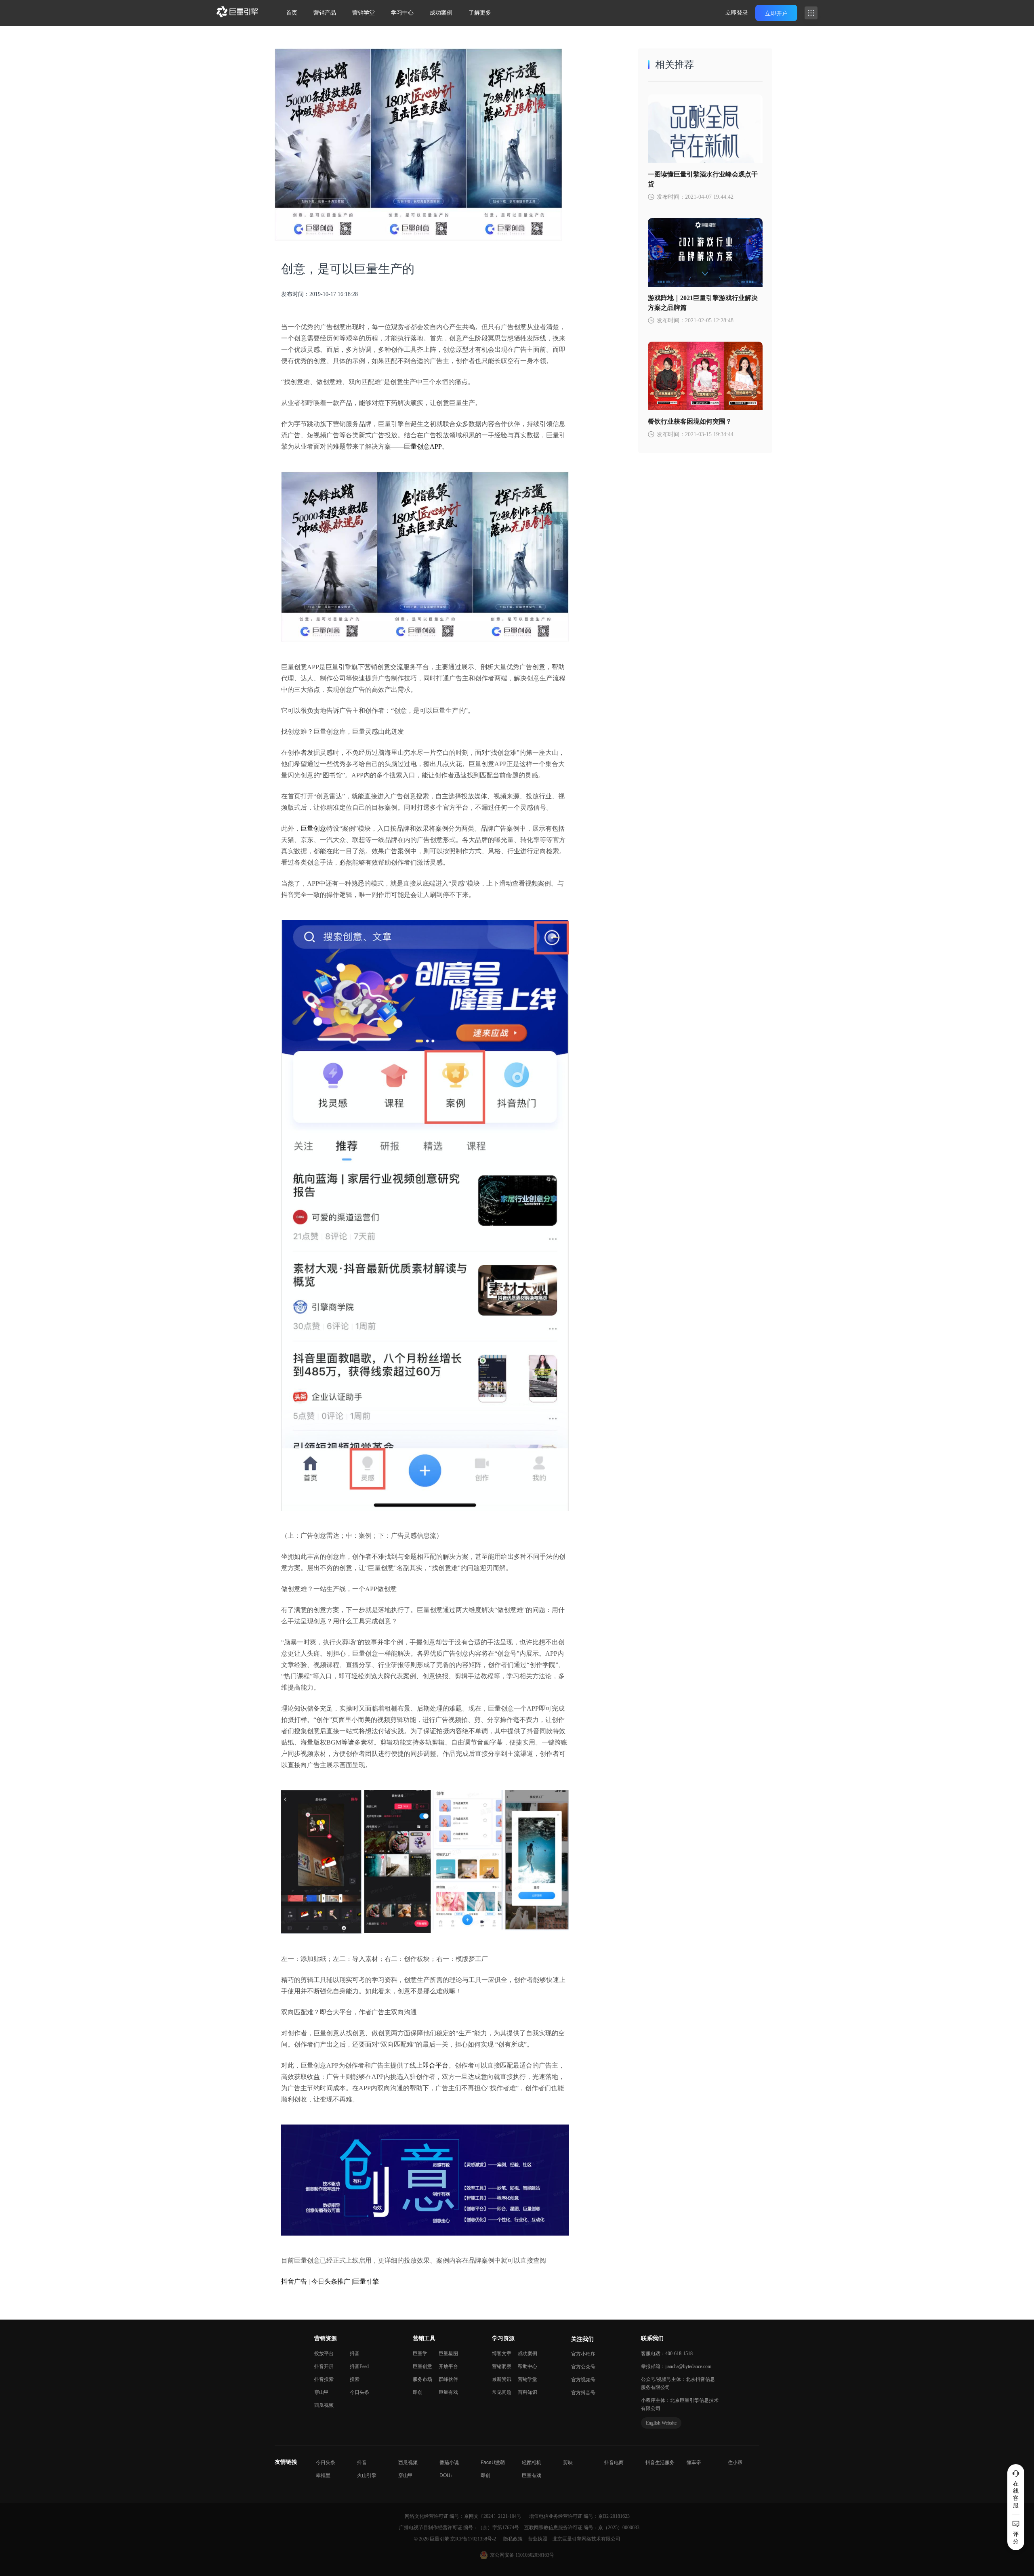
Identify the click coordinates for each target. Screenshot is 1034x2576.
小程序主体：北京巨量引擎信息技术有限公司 (680, 2404)
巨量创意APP (423, 446)
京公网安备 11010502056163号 (522, 2555)
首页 (292, 13)
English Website (661, 2423)
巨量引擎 (366, 2281)
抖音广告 (294, 2281)
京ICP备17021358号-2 (473, 2539)
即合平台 (435, 2065)
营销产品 (325, 13)
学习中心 (402, 13)
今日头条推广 (331, 2281)
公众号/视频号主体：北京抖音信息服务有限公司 (678, 2383)
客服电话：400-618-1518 (667, 2353)
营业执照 (538, 2539)
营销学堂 (364, 13)
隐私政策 (514, 2539)
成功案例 (441, 13)
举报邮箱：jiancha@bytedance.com (676, 2366)
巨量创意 (313, 828)
